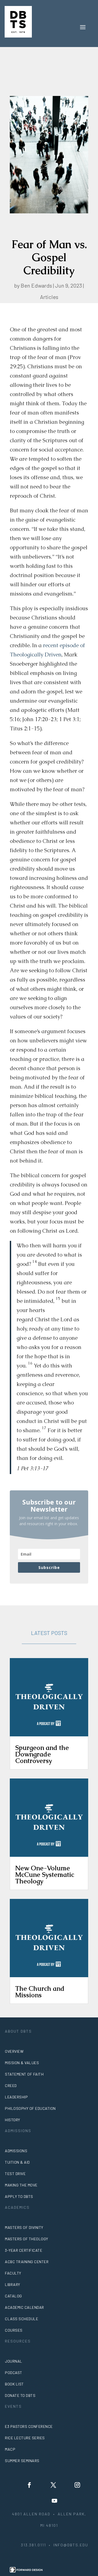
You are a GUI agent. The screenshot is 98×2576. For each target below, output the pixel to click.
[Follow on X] (53, 2485)
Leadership (16, 2097)
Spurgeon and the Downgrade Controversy (42, 1754)
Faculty (13, 2273)
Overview (14, 2051)
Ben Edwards (36, 285)
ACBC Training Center (27, 2262)
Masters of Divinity (24, 2227)
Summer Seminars (22, 2461)
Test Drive (15, 2174)
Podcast (14, 2373)
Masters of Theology (27, 2239)
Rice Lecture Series (25, 2438)
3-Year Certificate (24, 2250)
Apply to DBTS (19, 2196)
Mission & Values (22, 2063)
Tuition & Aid (17, 2162)
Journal (14, 2361)
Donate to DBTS (20, 2395)
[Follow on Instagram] (77, 2485)
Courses (14, 2330)
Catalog (13, 2296)
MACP (10, 2449)
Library (13, 2284)
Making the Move (21, 2185)
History (13, 2120)
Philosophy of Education (30, 2108)
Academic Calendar (24, 2307)
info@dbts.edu (71, 2545)
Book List (14, 2384)
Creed (11, 2086)
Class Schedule (22, 2319)
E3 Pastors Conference (29, 2426)
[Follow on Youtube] (54, 2501)
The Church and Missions (40, 1992)
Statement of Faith (24, 2074)
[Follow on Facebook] (29, 2485)
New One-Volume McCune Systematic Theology (45, 1875)
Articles (49, 297)
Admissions (16, 2151)
